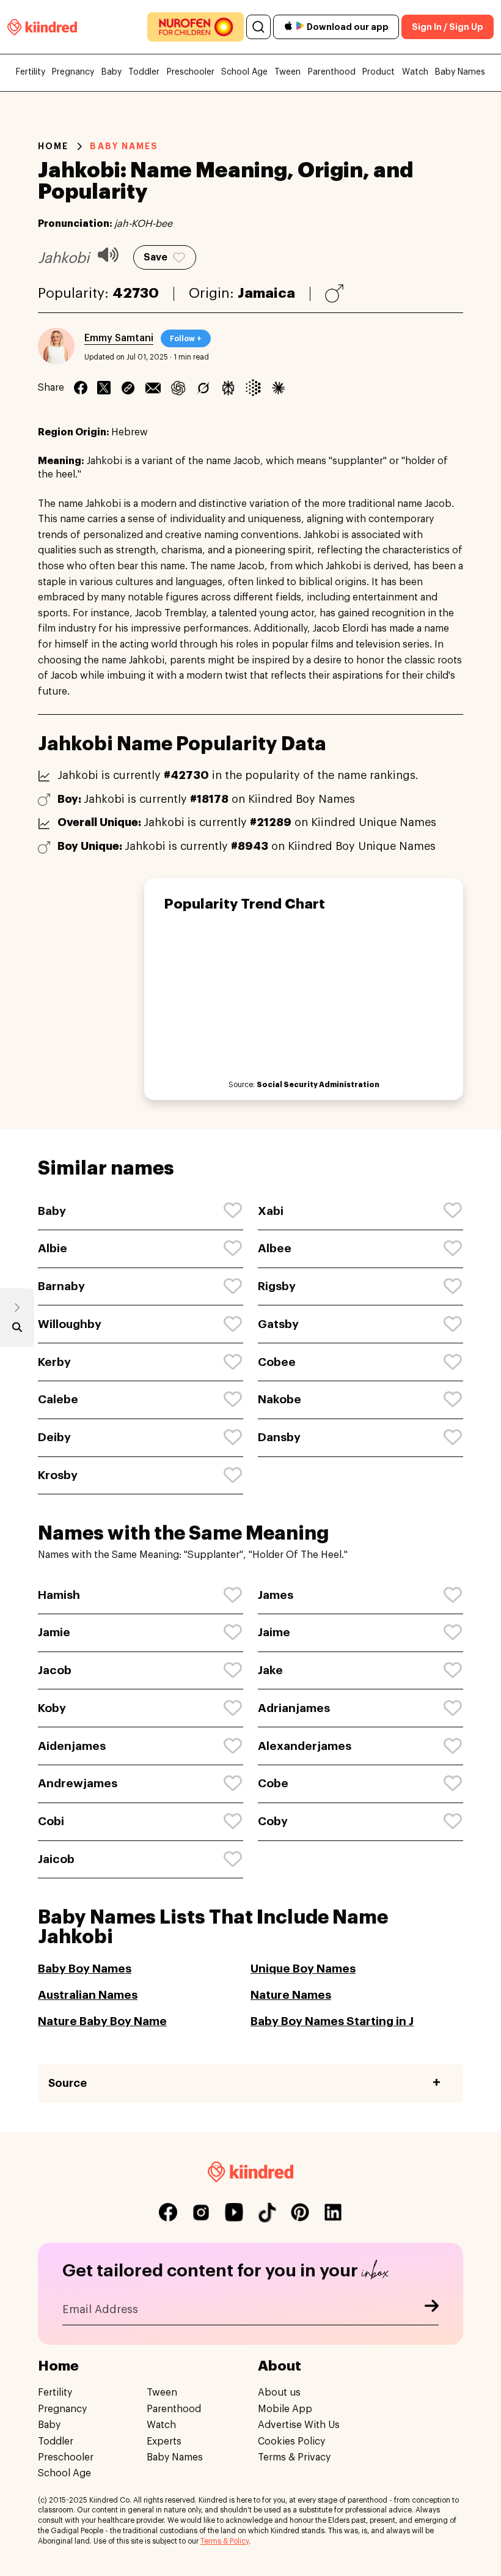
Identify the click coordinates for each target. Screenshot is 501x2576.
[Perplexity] (228, 388)
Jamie (54, 1632)
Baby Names (460, 72)
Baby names (124, 146)
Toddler (144, 72)
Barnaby (61, 1286)
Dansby (279, 1437)
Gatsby (278, 1324)
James (276, 1595)
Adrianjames (294, 1708)
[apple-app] (288, 27)
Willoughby (70, 1324)
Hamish (59, 1595)
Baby (112, 72)
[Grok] (203, 388)
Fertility (31, 72)
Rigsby (277, 1286)
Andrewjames (78, 1783)
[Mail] (153, 388)
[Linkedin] (128, 388)
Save (155, 257)
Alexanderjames (305, 1746)
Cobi (51, 1821)
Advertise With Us (299, 2425)
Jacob (55, 1670)
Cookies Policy (291, 2441)
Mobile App (285, 2409)
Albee (275, 1248)
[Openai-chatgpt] (178, 388)
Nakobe (280, 1399)
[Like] (233, 1211)
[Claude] (278, 388)
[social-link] (168, 2212)
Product (378, 72)
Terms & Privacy (294, 2457)
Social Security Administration (318, 1085)
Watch (415, 72)
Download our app (348, 27)
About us (279, 2393)
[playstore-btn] (300, 27)
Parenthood (332, 72)
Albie (53, 1248)
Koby (52, 1708)
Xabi (271, 1211)
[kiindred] (42, 27)
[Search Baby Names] (17, 1330)
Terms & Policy (225, 2541)
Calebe (58, 1399)
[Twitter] (104, 388)
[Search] (258, 27)
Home (53, 146)
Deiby (54, 1437)
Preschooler (191, 72)
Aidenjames (72, 1746)
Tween (287, 72)
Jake (270, 1670)
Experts (164, 2441)
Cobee (277, 1362)
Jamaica (266, 293)
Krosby (58, 1475)
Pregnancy (73, 72)
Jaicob (56, 1859)
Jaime (274, 1632)
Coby (273, 1821)
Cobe (273, 1783)
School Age (244, 72)
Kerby (54, 1362)
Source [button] (68, 2083)
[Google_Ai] (253, 388)
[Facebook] (81, 388)
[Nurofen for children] (196, 27)
